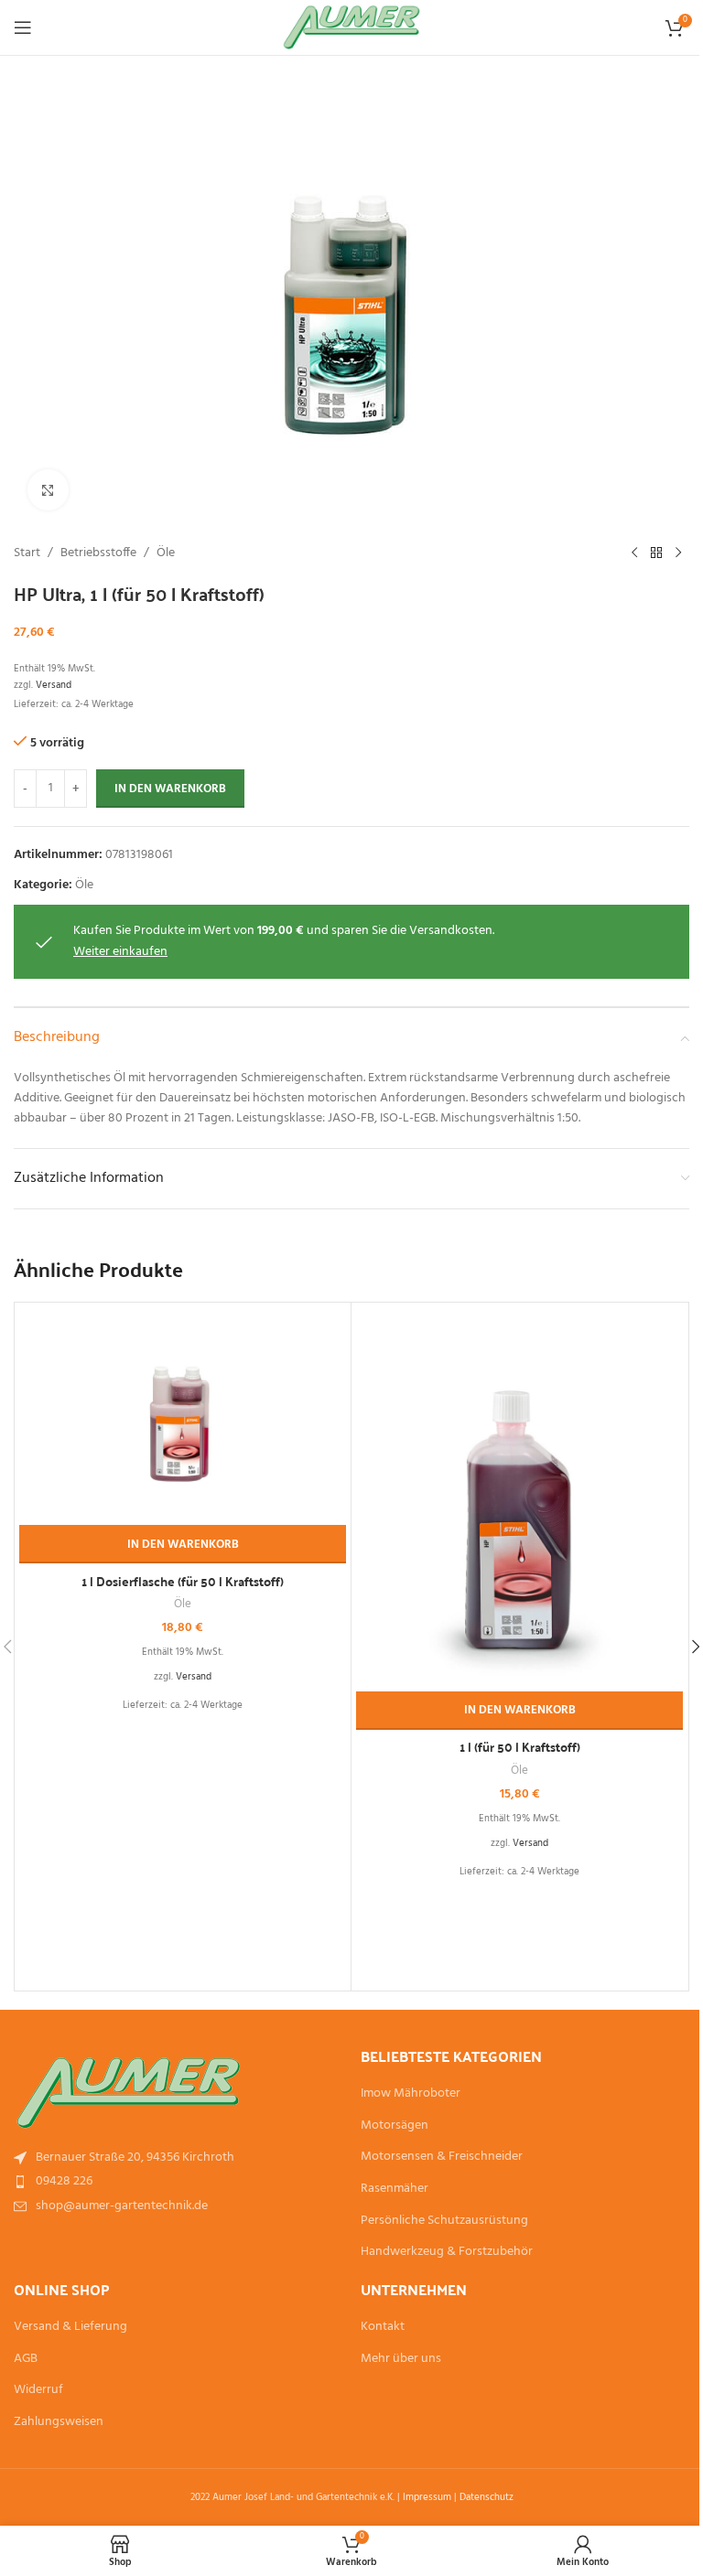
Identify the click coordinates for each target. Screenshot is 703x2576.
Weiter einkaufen (120, 952)
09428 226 (64, 2181)
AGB (26, 2359)
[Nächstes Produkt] (678, 553)
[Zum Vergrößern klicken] (48, 490)
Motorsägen (395, 2126)
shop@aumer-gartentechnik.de (122, 2206)
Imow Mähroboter (411, 2094)
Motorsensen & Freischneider (442, 2157)
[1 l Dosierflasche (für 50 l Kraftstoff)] (183, 1416)
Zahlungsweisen (59, 2422)
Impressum (427, 2497)
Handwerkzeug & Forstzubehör (447, 2252)
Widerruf (38, 2390)
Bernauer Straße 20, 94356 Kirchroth (135, 2157)
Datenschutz (487, 2497)
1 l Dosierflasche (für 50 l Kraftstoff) (183, 1581)
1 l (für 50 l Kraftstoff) (520, 1746)
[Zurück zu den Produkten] (656, 553)
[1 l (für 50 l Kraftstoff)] (519, 1499)
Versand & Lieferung (70, 2327)
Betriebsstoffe (98, 553)
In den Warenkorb (170, 789)
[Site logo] (352, 28)
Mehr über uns (401, 2359)
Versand (54, 685)
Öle (166, 553)
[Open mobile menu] (23, 27)
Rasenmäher (395, 2189)
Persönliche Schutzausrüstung (444, 2221)
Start (27, 553)
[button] (183, 1544)
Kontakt (383, 2327)
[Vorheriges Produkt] (634, 553)
